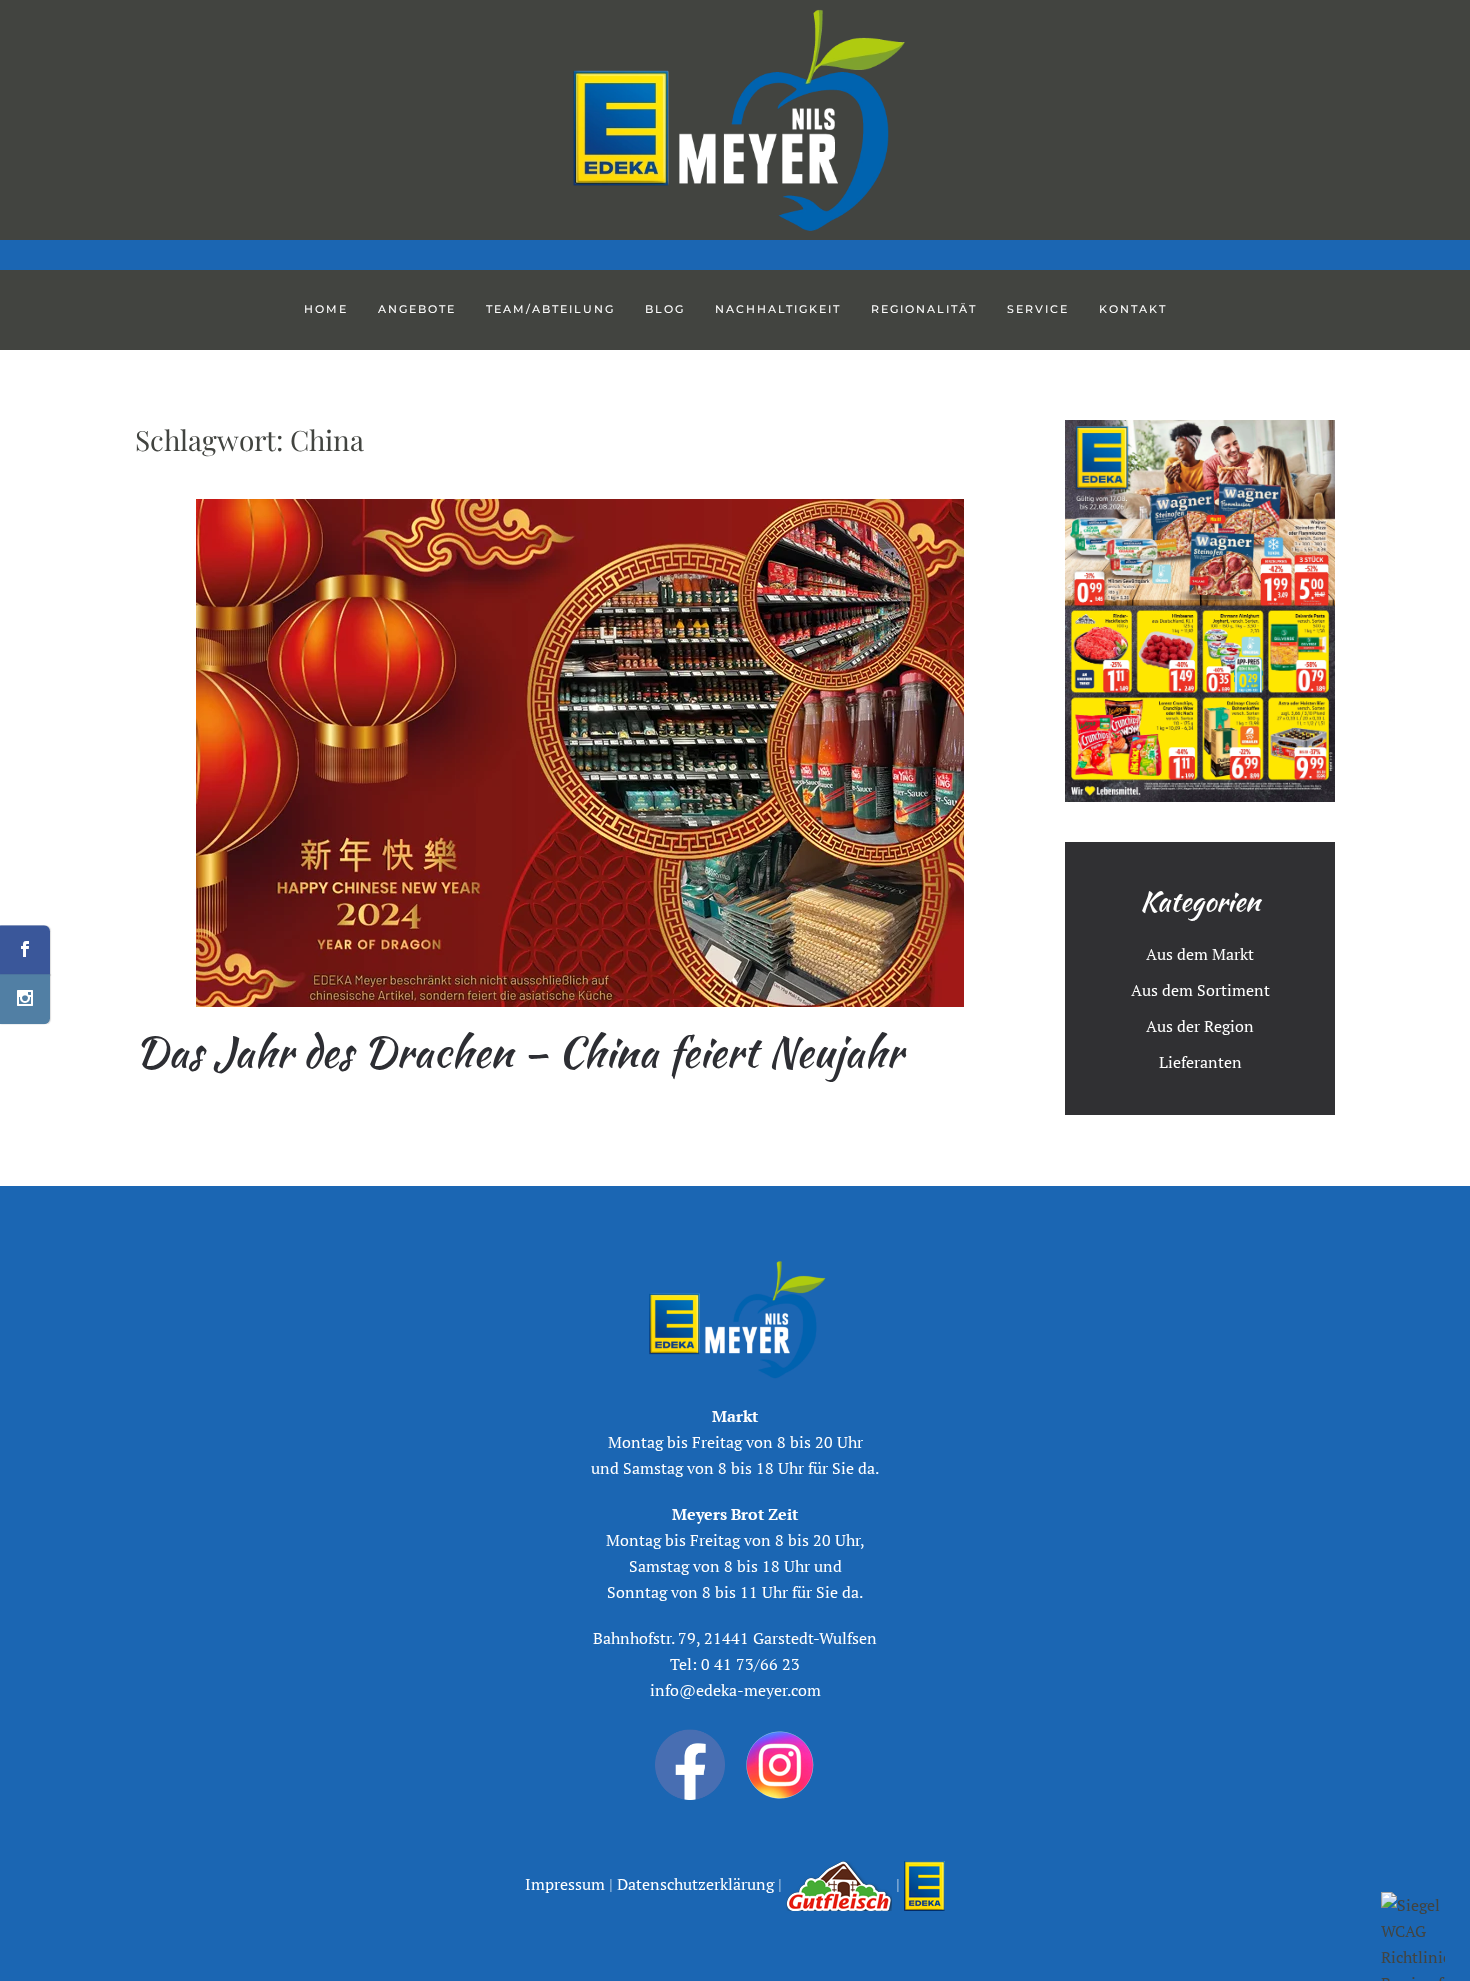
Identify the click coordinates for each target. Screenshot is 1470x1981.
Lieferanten (1200, 1062)
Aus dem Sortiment (1200, 990)
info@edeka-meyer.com (735, 1690)
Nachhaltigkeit (778, 309)
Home (326, 309)
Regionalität (924, 309)
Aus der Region (1200, 1026)
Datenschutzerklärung (693, 1884)
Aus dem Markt (1200, 954)
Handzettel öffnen (1200, 611)
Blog (665, 309)
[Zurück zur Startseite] (735, 120)
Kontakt (1133, 309)
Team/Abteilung (550, 309)
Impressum (567, 1884)
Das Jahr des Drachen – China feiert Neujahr (519, 1051)
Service (1038, 309)
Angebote (417, 309)
